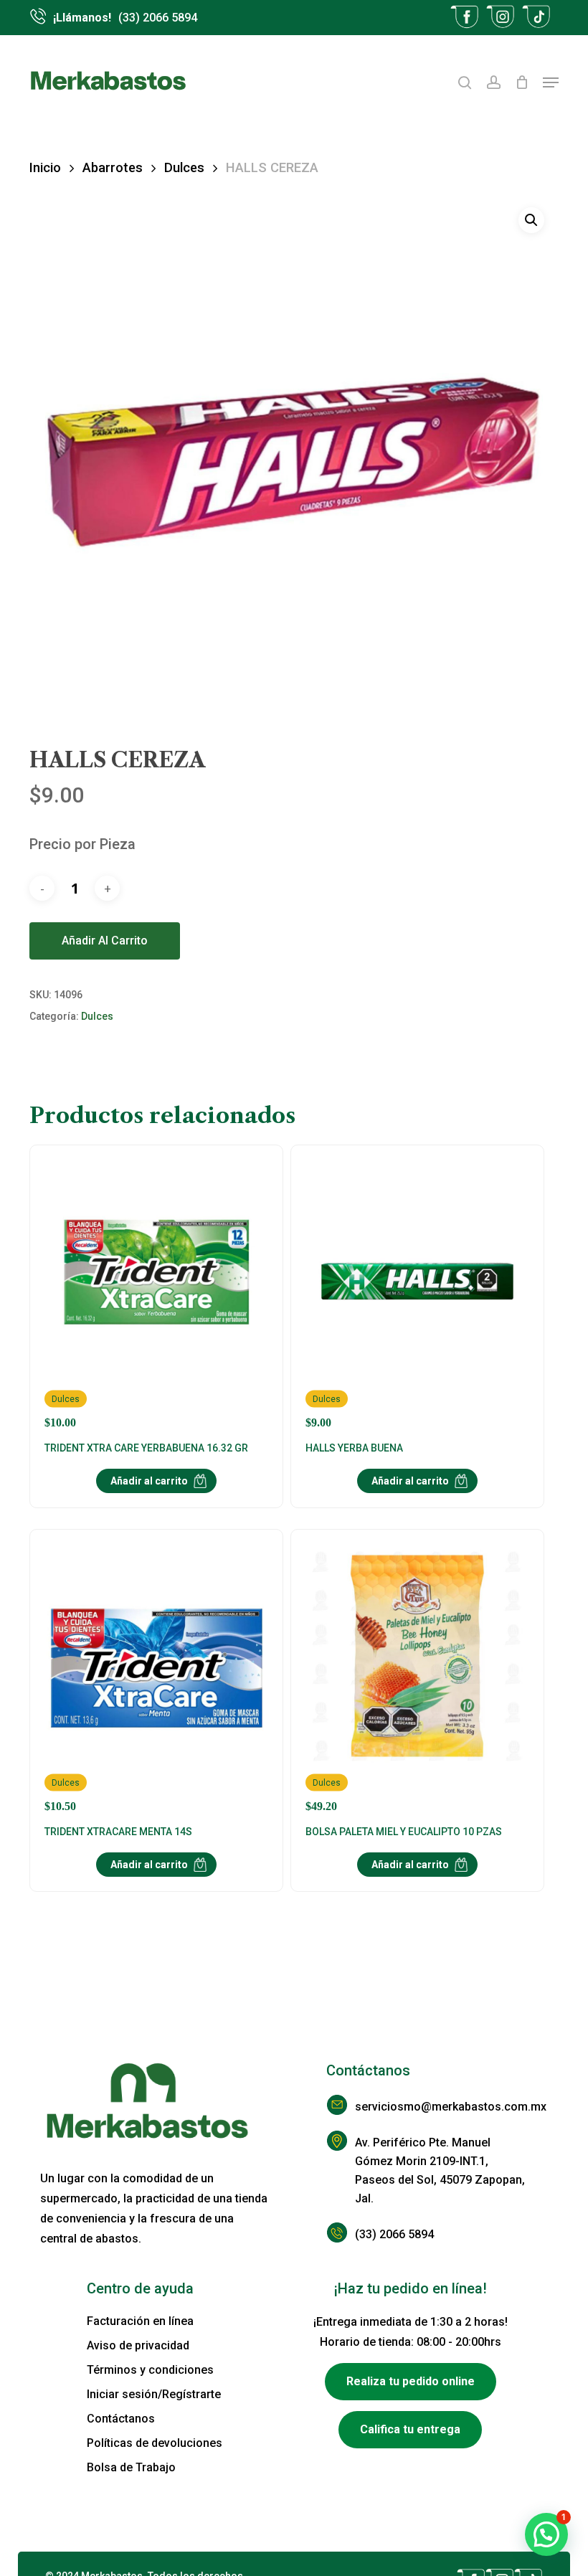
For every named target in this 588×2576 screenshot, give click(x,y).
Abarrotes (113, 167)
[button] (551, 82)
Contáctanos (121, 2419)
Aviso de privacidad (138, 2345)
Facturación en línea (140, 2321)
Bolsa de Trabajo (131, 2467)
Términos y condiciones (150, 2370)
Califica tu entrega (410, 2429)
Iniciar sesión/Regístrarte (154, 2394)
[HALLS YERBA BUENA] (417, 1294)
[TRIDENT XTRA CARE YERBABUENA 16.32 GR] (156, 1294)
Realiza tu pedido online (411, 2381)
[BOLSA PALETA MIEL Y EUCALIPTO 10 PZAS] (417, 1678)
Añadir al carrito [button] (149, 1481)
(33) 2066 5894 (394, 2234)
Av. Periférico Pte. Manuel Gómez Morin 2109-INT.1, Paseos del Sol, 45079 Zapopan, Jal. (440, 2170)
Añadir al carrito (105, 941)
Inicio (45, 167)
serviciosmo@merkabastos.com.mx (441, 2107)
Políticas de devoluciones (155, 2443)
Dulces (184, 167)
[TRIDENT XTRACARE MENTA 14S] (156, 1678)
